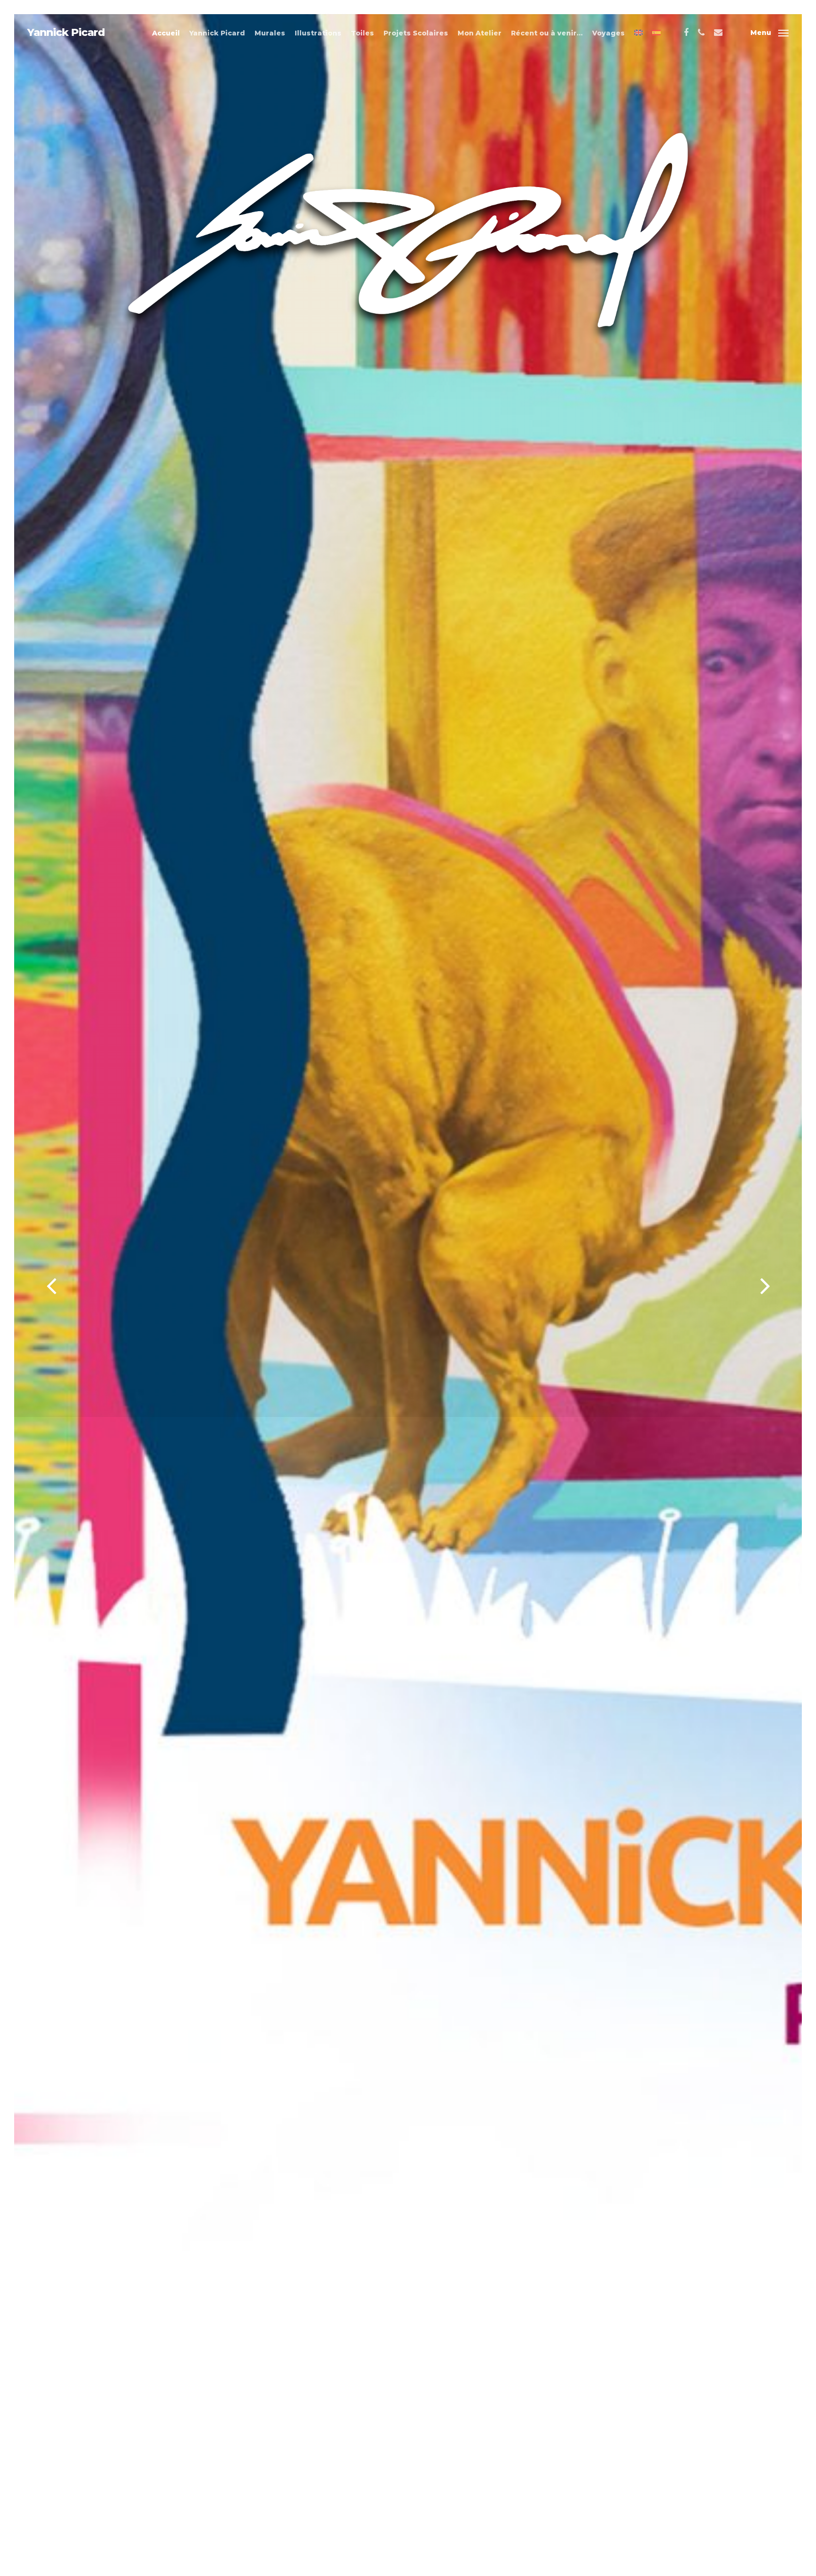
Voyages (608, 33)
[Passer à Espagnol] (656, 33)
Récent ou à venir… (547, 33)
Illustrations (318, 33)
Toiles (362, 33)
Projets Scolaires (416, 33)
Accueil (166, 33)
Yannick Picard (66, 33)
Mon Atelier (480, 33)
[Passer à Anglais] (638, 33)
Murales (270, 33)
